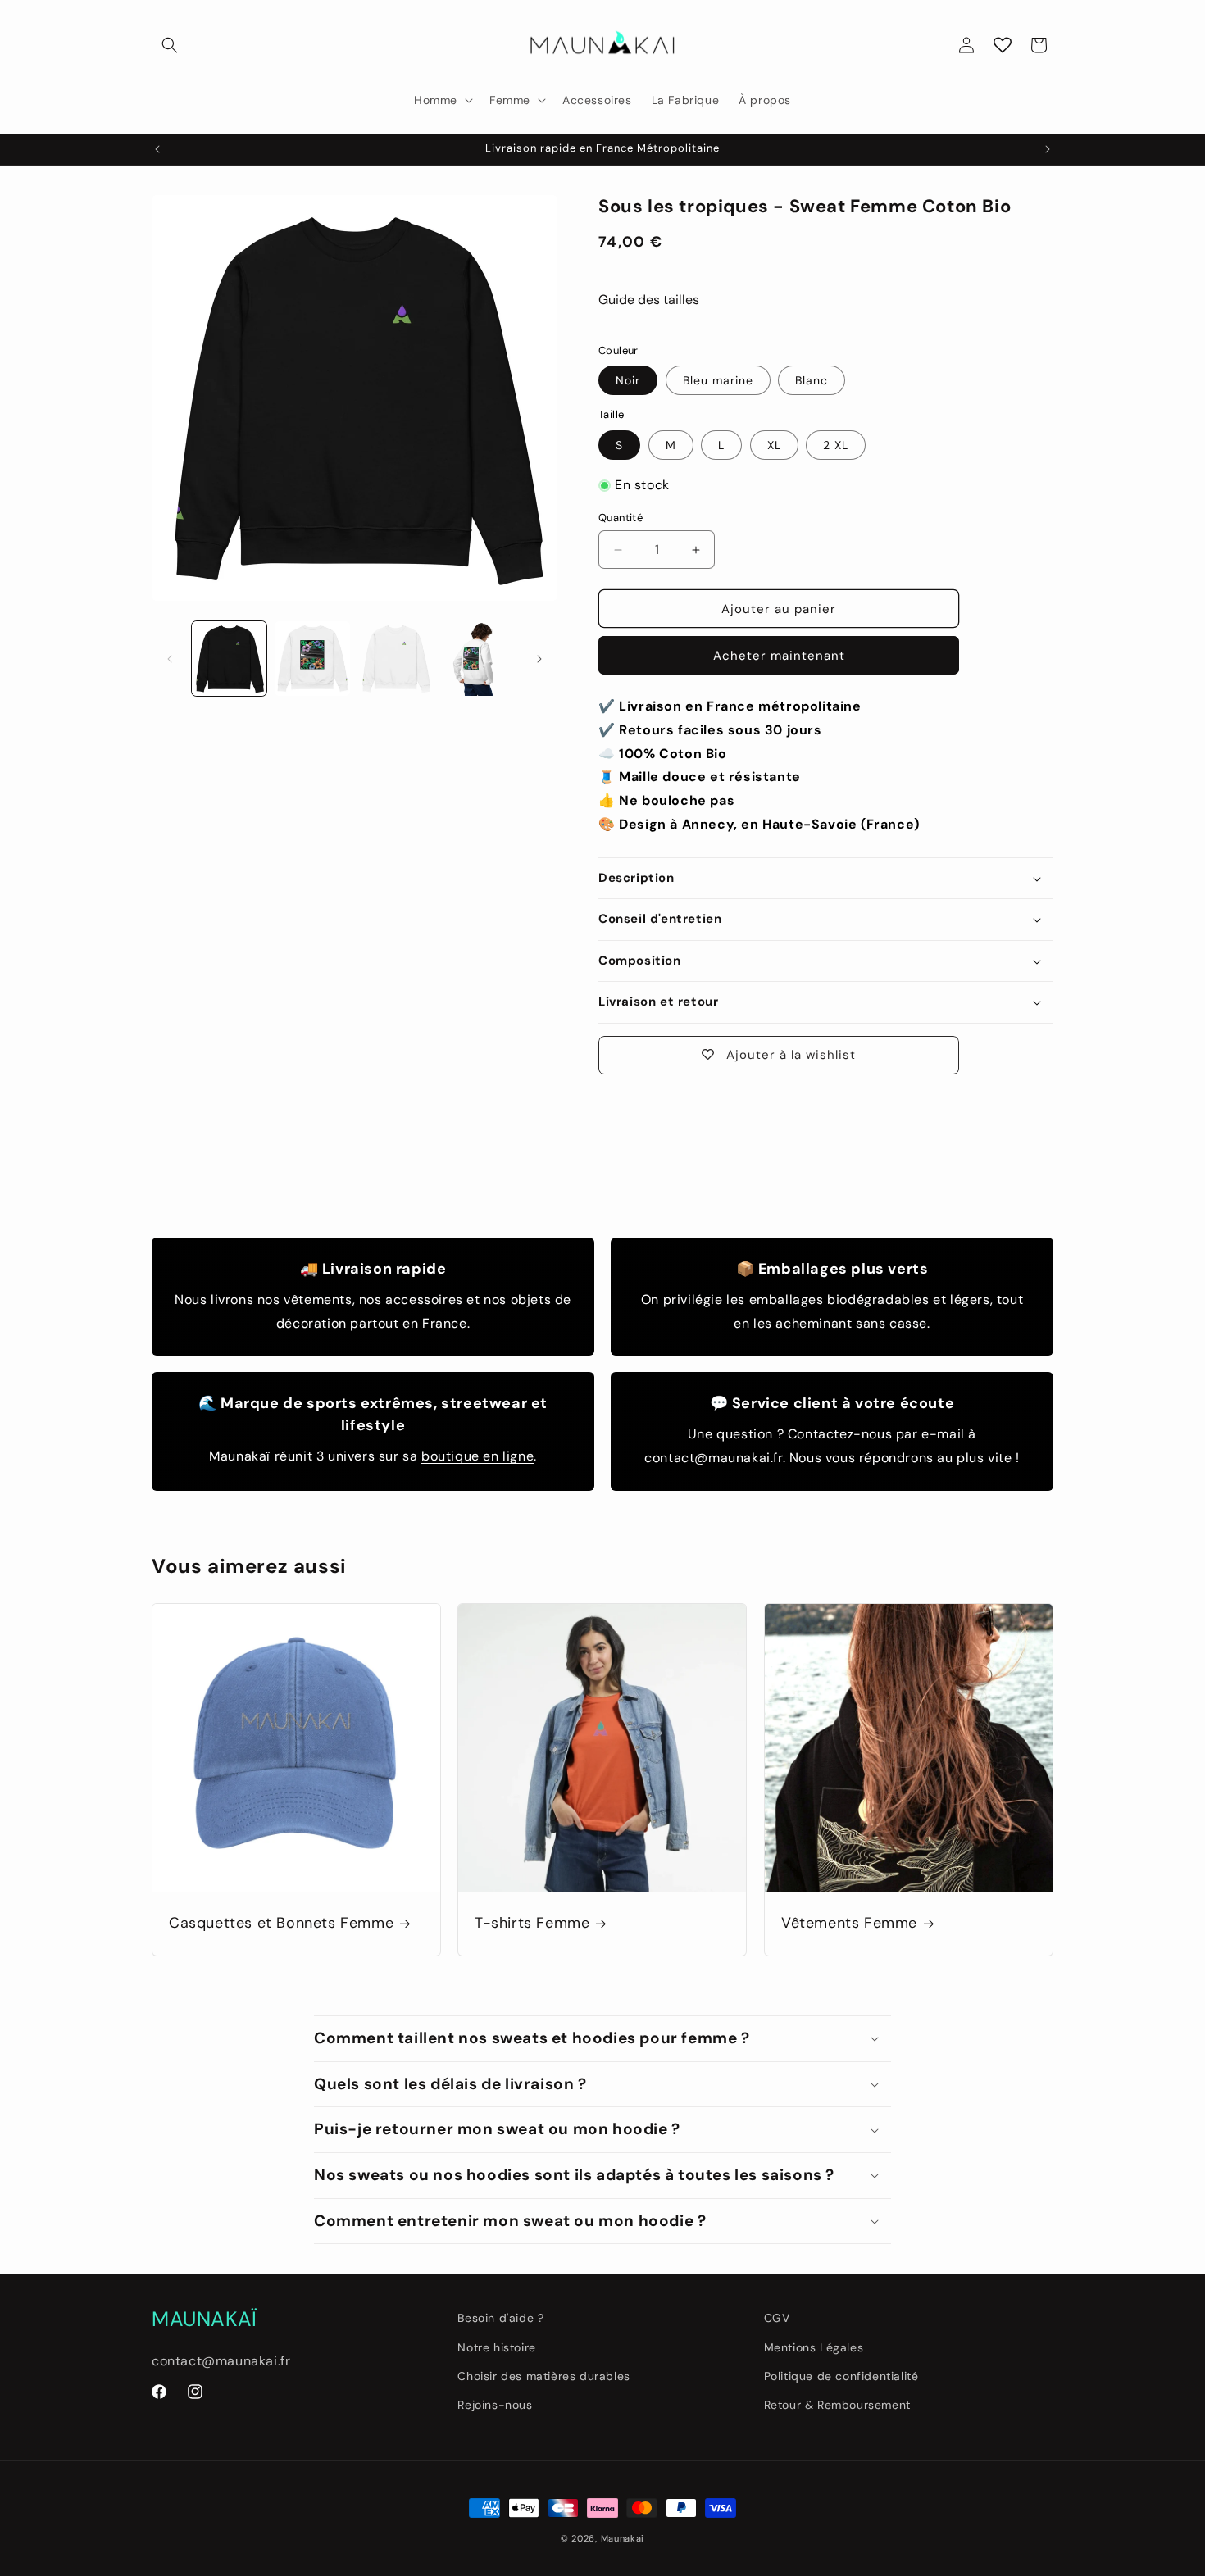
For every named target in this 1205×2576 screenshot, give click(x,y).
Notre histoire (496, 2347)
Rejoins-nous (495, 2405)
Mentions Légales (814, 2347)
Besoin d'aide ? (500, 2318)
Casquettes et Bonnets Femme (281, 1924)
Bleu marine (718, 380)
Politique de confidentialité (841, 2376)
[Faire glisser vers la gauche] (170, 659)
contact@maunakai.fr (713, 1458)
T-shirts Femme (532, 1924)
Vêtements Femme (849, 1924)
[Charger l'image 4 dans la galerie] (478, 659)
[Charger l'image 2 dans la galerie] (312, 659)
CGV (777, 2318)
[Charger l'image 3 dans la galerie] (396, 659)
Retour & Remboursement (837, 2405)
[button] (170, 45)
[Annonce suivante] (1048, 149)
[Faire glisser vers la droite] (539, 659)
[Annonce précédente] (157, 149)
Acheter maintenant (779, 656)
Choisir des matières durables (543, 2376)
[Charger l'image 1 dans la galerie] (229, 659)
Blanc (812, 380)
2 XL (836, 445)
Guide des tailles (649, 300)
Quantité (621, 518)
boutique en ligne (477, 1456)
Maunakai (623, 2538)
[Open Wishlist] (1003, 45)
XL (774, 445)
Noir (628, 380)
